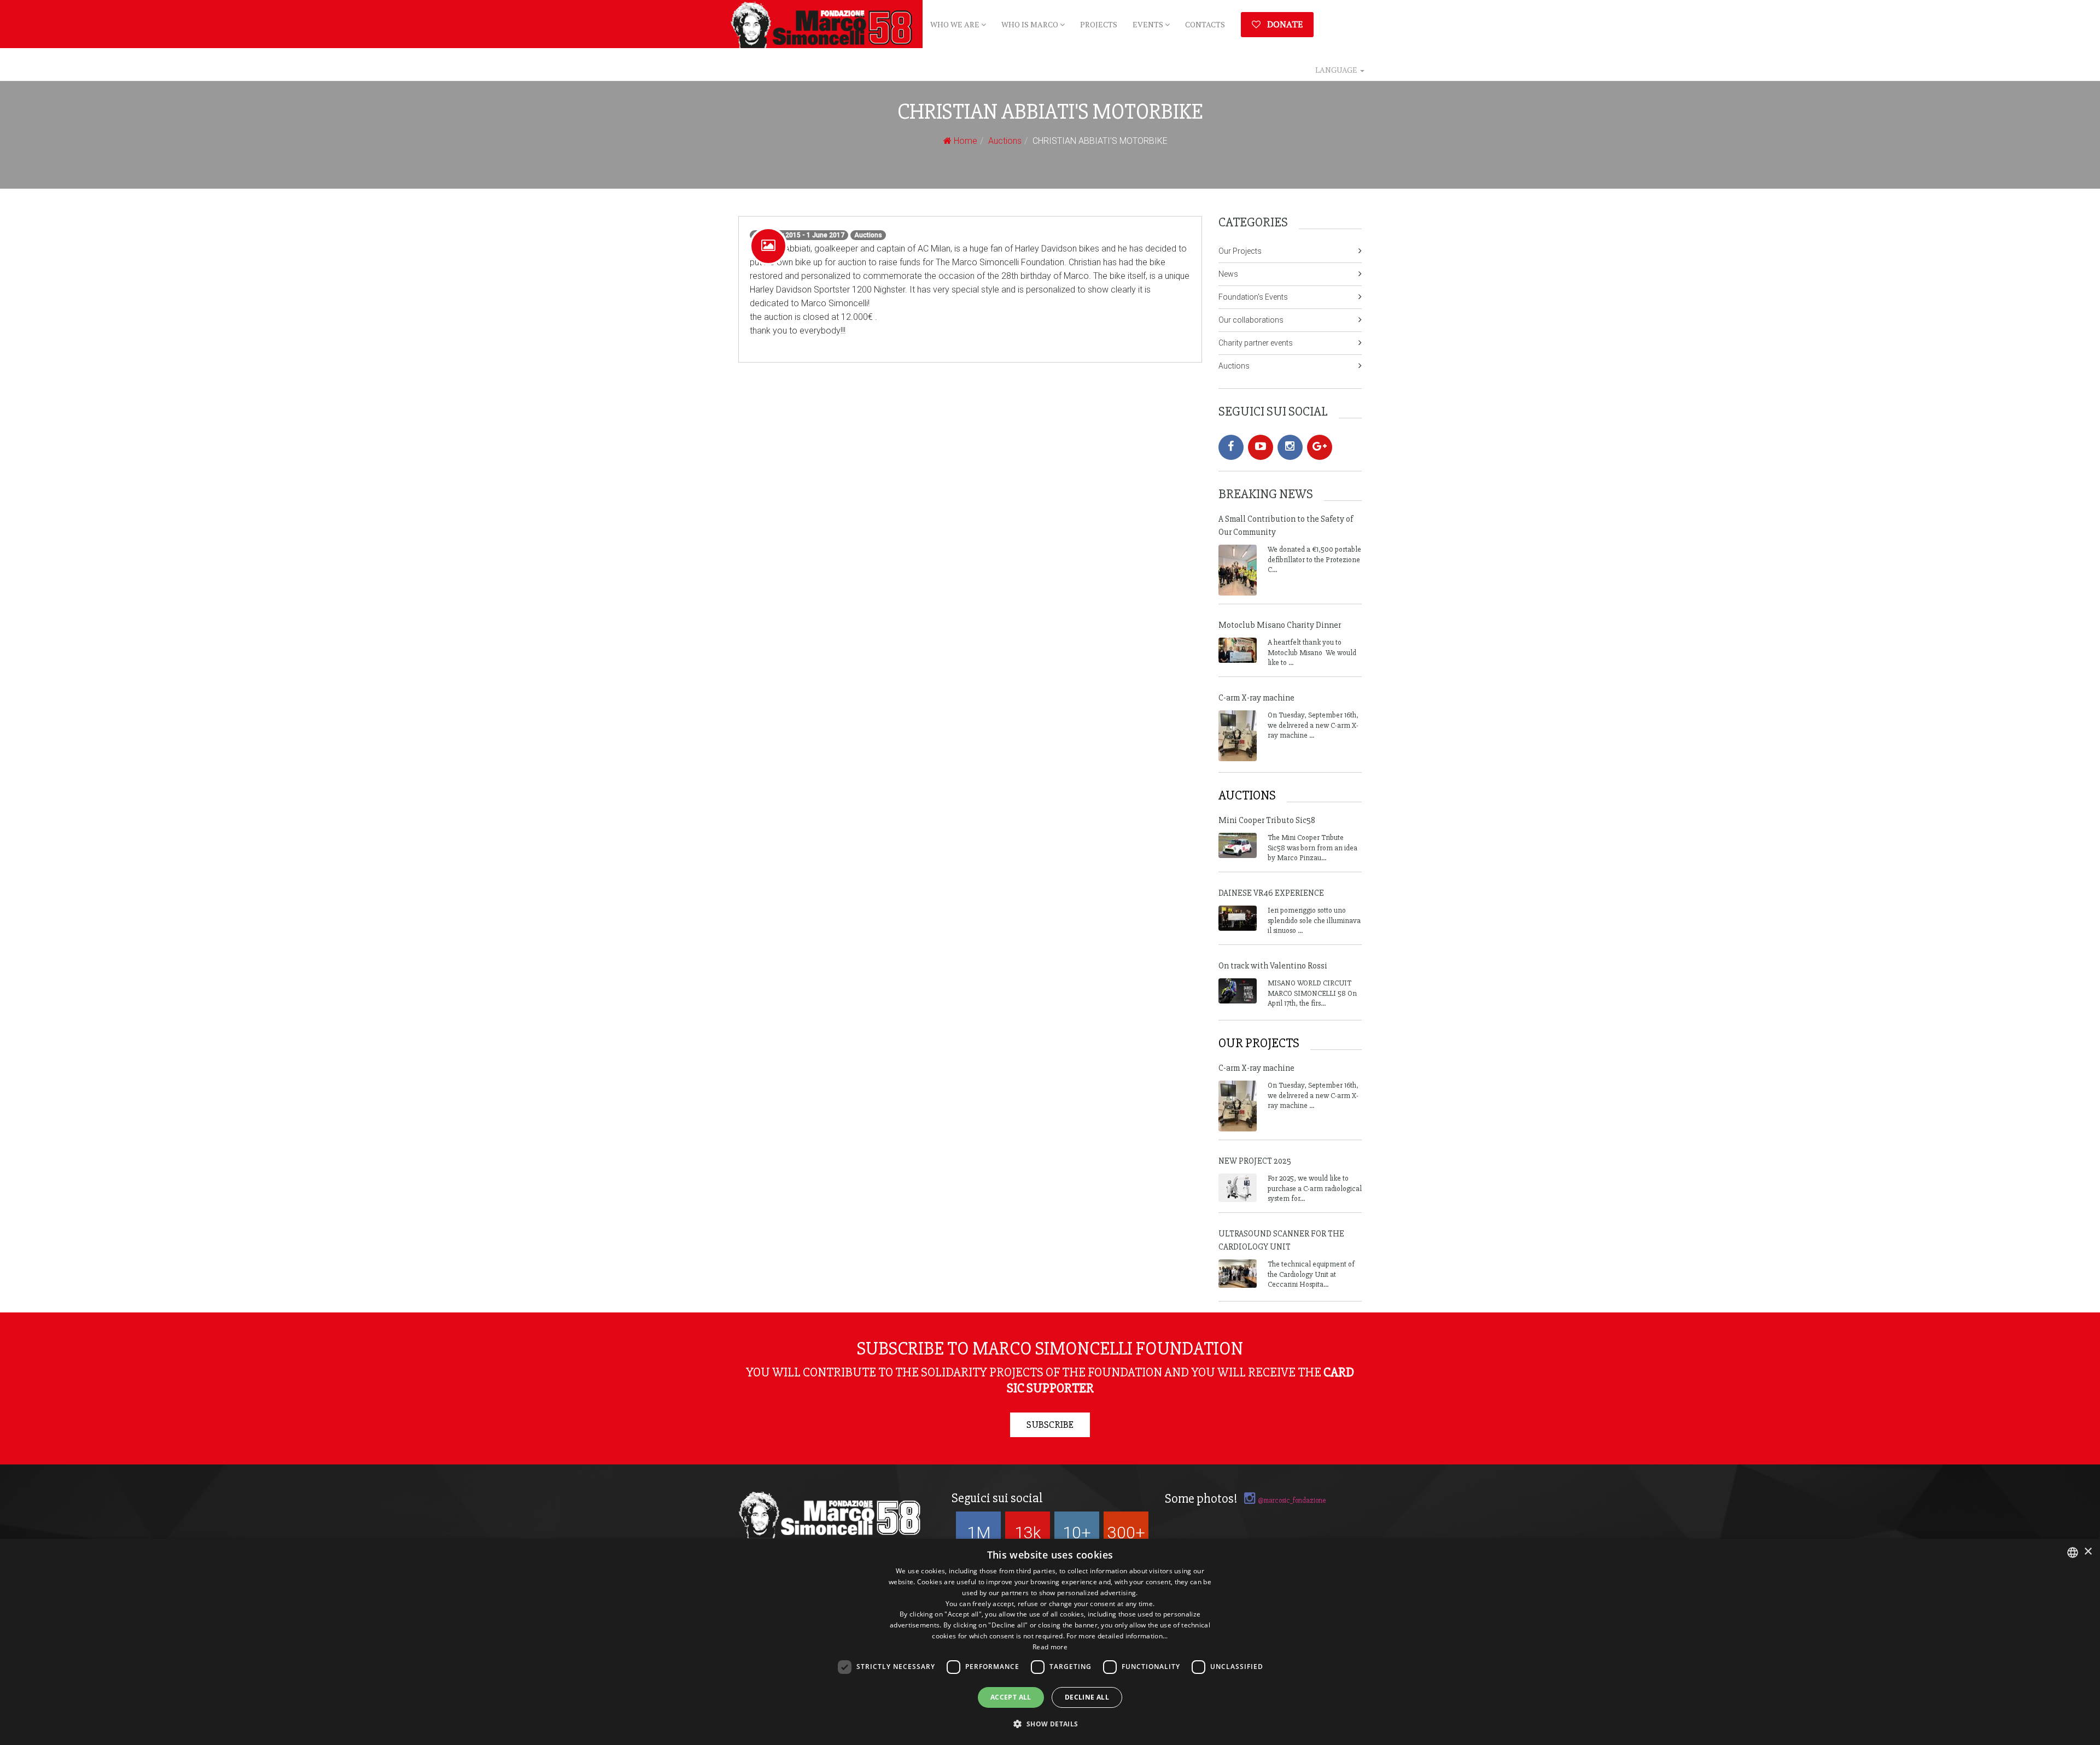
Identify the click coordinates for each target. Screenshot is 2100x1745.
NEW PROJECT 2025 (1255, 1161)
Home (964, 141)
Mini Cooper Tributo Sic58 (1267, 820)
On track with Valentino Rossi (1273, 966)
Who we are (956, 24)
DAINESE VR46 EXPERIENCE (1271, 893)
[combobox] (2073, 1553)
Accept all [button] (1011, 1697)
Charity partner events (1256, 343)
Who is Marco (1031, 24)
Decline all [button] (1087, 1697)
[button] (1050, 1724)
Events (1149, 24)
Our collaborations (1251, 320)
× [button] (2088, 1552)
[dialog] (1050, 1642)
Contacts (1205, 24)
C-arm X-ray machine (1256, 698)
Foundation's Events (1253, 297)
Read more (1050, 1647)
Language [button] (1337, 70)
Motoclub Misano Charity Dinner (1280, 625)
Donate (1284, 24)
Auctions (1005, 141)
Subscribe (1050, 1425)
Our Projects (1240, 251)
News (1228, 274)
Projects (1099, 24)
